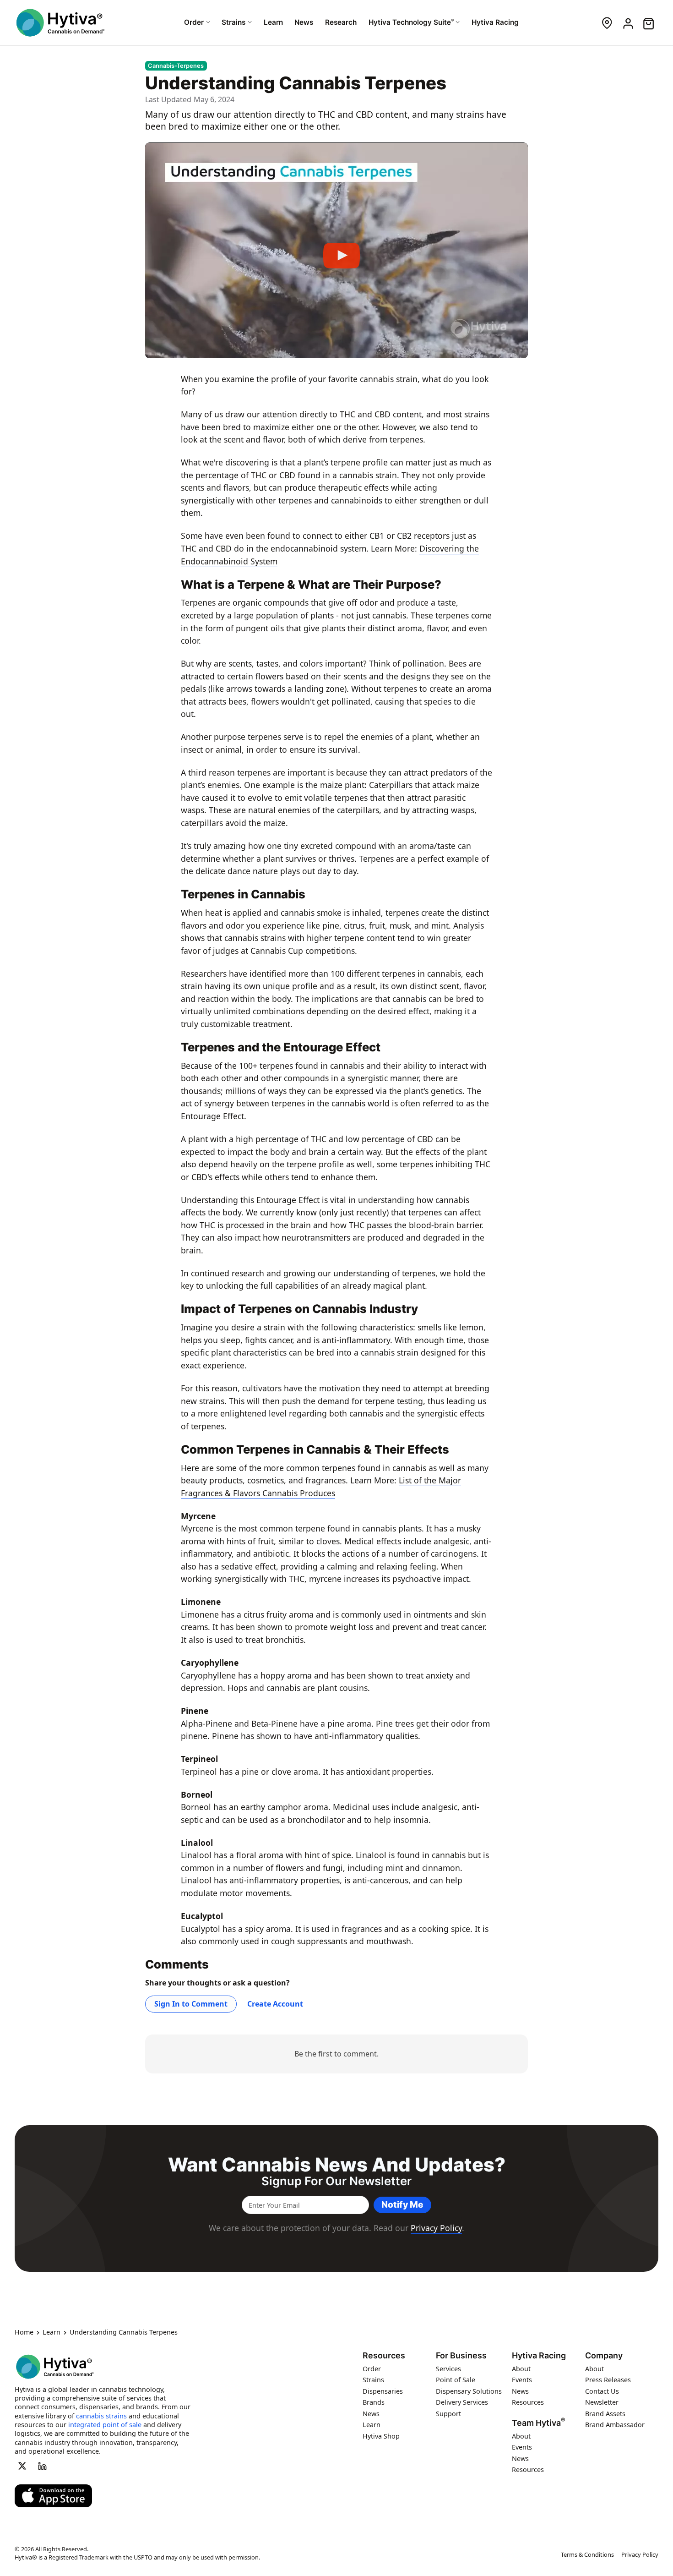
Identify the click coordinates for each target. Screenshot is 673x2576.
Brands (374, 2403)
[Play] (336, 251)
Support (448, 2414)
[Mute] (496, 348)
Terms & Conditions (587, 2554)
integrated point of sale (105, 2425)
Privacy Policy (436, 2228)
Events (522, 2380)
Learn (52, 2333)
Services (448, 2369)
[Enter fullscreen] (514, 348)
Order (372, 2369)
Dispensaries (383, 2391)
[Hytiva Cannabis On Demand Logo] (60, 23)
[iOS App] (53, 2496)
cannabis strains (101, 2416)
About (521, 2369)
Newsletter (602, 2403)
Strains (373, 2380)
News (371, 2414)
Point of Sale (456, 2380)
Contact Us (602, 2391)
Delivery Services (462, 2403)
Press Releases (608, 2380)
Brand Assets (605, 2414)
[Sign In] (627, 23)
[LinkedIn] (43, 2466)
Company (604, 2356)
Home (24, 2333)
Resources (384, 2356)
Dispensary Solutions (469, 2391)
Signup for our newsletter (336, 2181)
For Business (461, 2356)
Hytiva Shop (381, 2436)
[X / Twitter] (22, 2466)
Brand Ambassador (615, 2425)
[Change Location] (607, 23)
